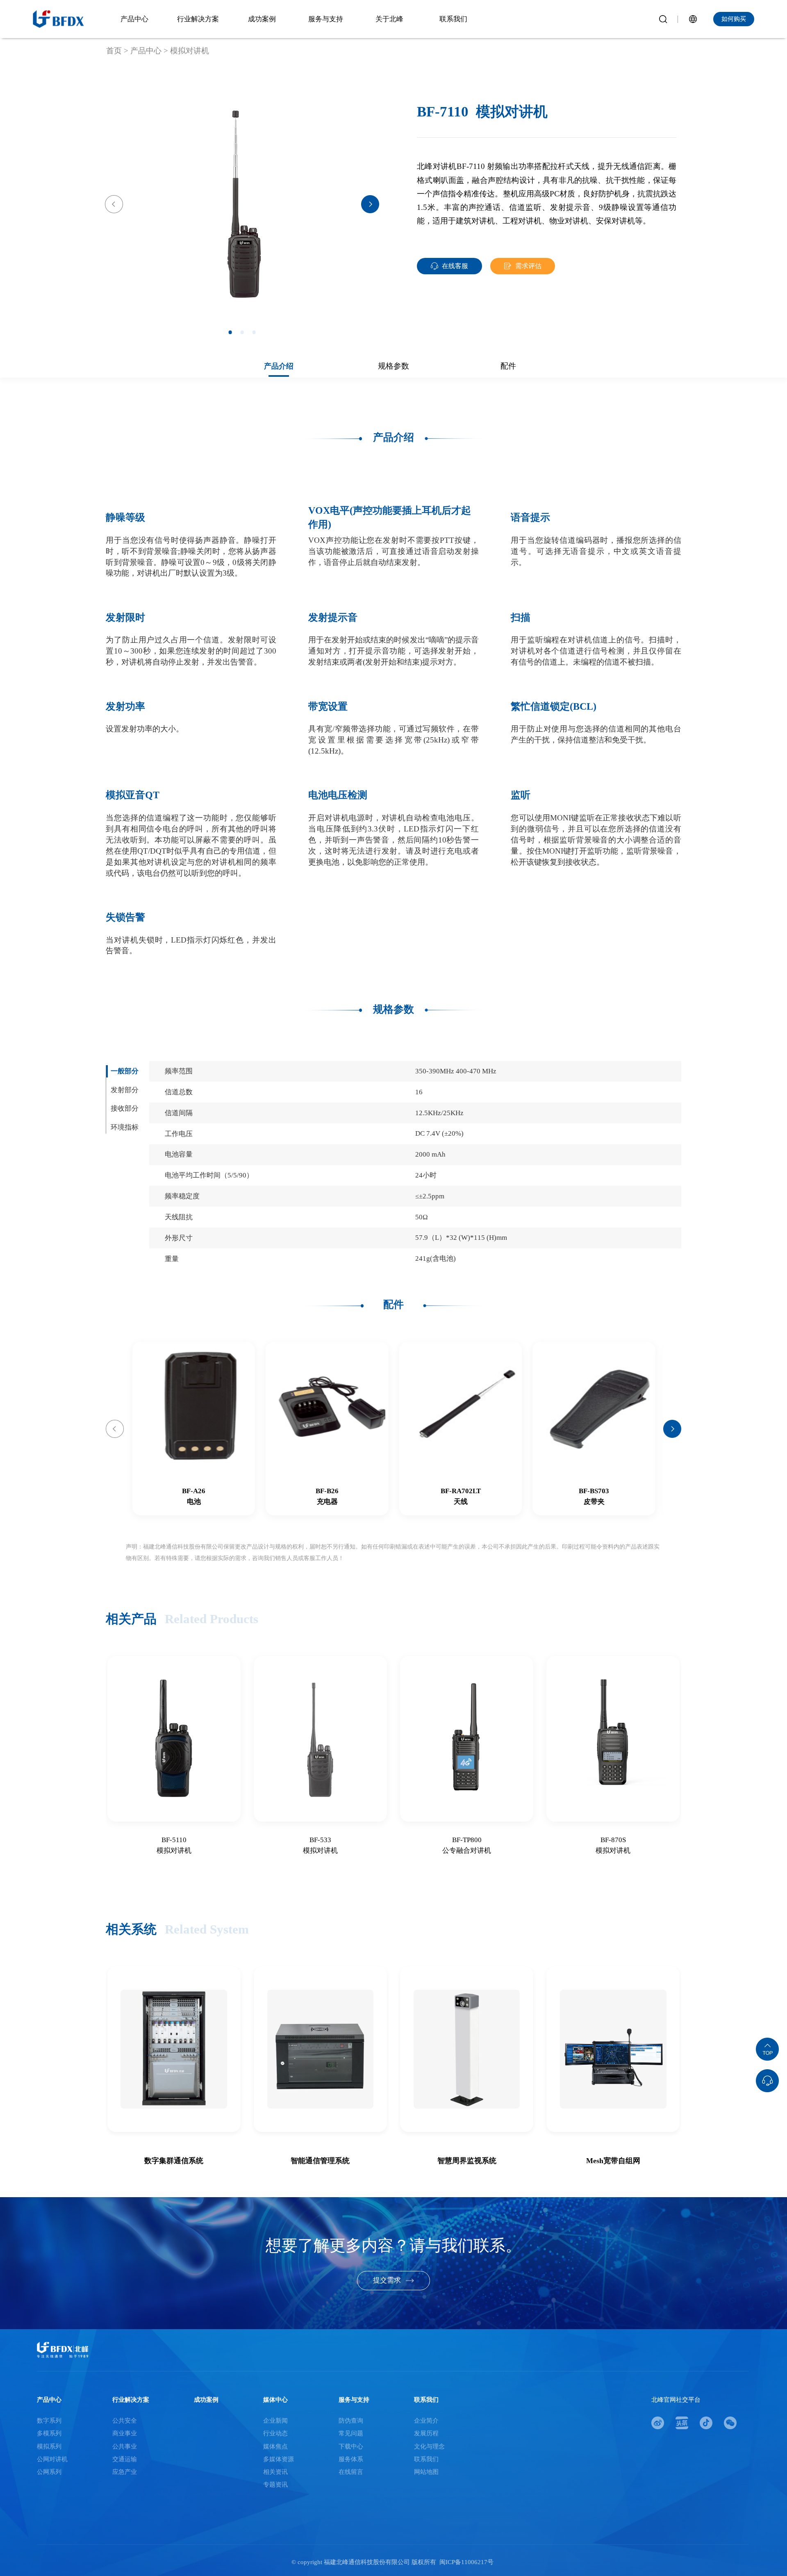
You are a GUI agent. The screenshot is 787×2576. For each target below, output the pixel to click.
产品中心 (49, 2400)
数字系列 (49, 2421)
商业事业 (125, 2433)
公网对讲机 (52, 2459)
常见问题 (351, 2433)
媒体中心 (275, 2400)
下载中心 (351, 2446)
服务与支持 (354, 2400)
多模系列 (49, 2433)
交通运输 (125, 2459)
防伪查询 (351, 2421)
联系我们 (426, 2400)
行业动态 (275, 2433)
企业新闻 (275, 2421)
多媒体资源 (279, 2459)
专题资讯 (275, 2485)
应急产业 (125, 2472)
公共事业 (125, 2446)
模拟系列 (49, 2446)
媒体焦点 (275, 2446)
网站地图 (426, 2472)
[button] (114, 204)
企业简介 (426, 2421)
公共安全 (125, 2421)
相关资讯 (275, 2472)
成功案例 (206, 2400)
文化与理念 (429, 2446)
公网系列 (49, 2472)
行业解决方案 (131, 2400)
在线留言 (351, 2472)
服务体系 (351, 2459)
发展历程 (426, 2433)
